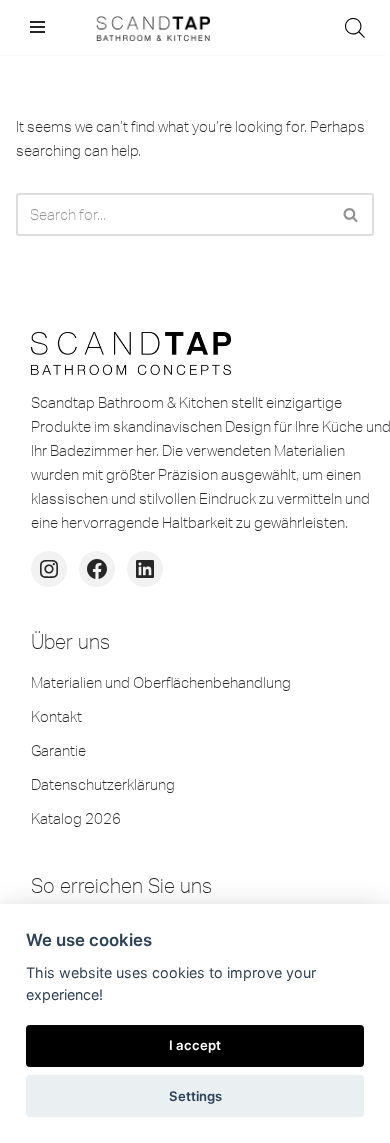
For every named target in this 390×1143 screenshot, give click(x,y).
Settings (195, 1096)
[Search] (351, 214)
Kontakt (56, 716)
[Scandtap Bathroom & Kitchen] (150, 27)
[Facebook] (97, 569)
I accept (195, 1045)
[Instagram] (49, 569)
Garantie (58, 750)
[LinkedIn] (145, 569)
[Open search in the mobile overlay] (355, 27)
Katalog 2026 (76, 818)
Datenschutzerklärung (103, 784)
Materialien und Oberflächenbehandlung (161, 682)
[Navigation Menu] (37, 27)
